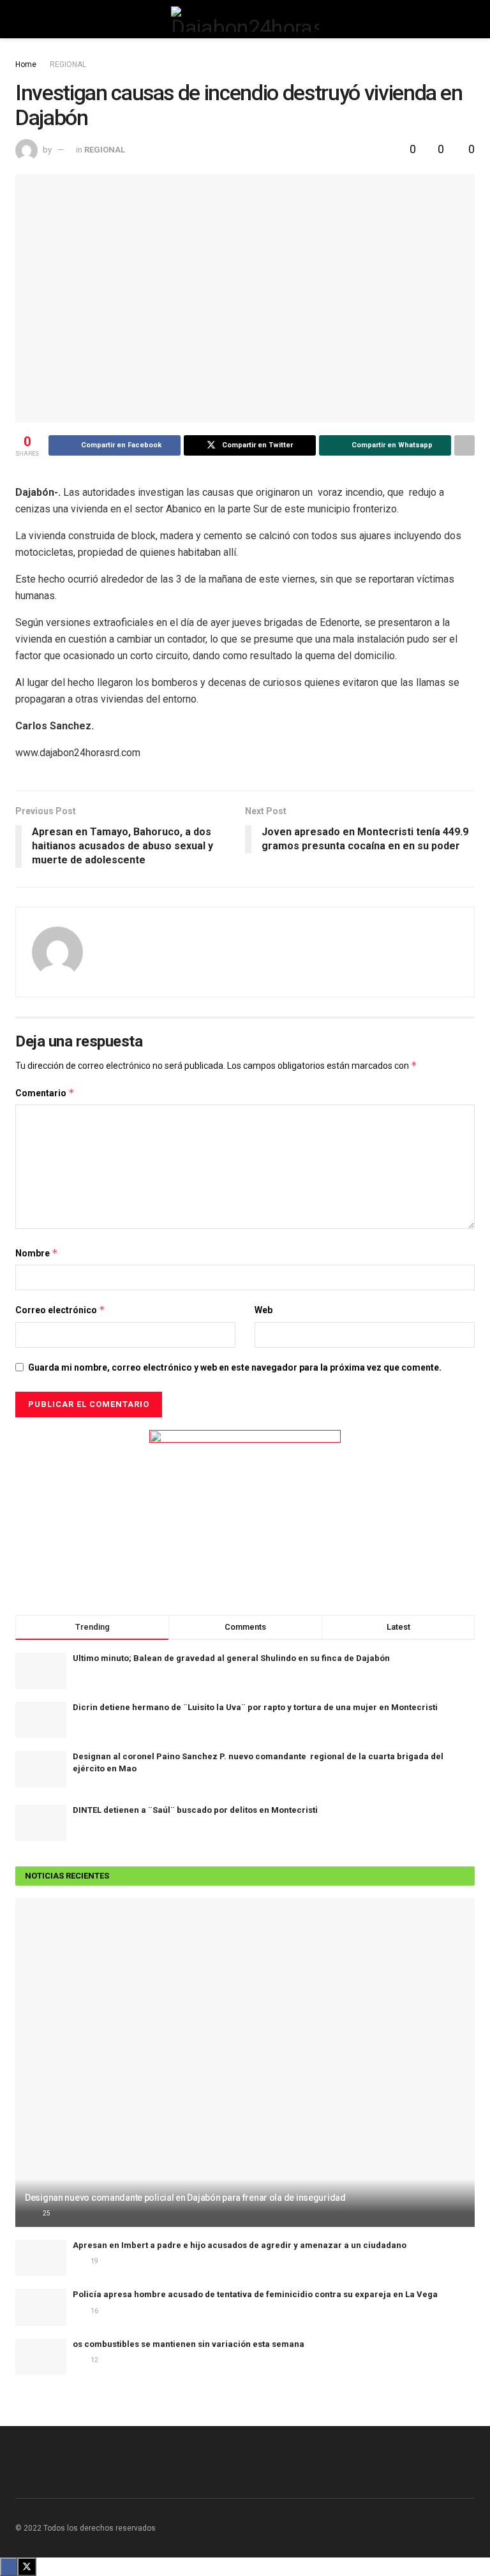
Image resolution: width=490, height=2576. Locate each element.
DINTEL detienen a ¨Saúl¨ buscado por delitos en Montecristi (195, 1810)
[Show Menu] (21, 19)
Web (264, 1310)
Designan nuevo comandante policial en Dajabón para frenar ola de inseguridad (185, 2198)
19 (94, 2261)
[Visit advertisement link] (245, 1510)
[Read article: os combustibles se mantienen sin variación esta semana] (41, 2357)
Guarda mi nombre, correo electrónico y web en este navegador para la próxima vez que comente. (235, 1367)
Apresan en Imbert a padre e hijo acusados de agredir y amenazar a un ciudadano (240, 2245)
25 (46, 2213)
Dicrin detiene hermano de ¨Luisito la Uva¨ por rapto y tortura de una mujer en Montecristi (255, 1707)
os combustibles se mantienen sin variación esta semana (189, 2344)
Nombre (37, 1253)
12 (94, 2360)
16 (94, 2311)
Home (26, 64)
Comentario (45, 1093)
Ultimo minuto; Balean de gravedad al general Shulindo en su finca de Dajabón (231, 1658)
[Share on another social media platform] (464, 445)
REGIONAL (68, 64)
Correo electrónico (60, 1310)
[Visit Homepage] (245, 19)
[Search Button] (469, 19)
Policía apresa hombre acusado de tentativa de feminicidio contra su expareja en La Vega (255, 2294)
